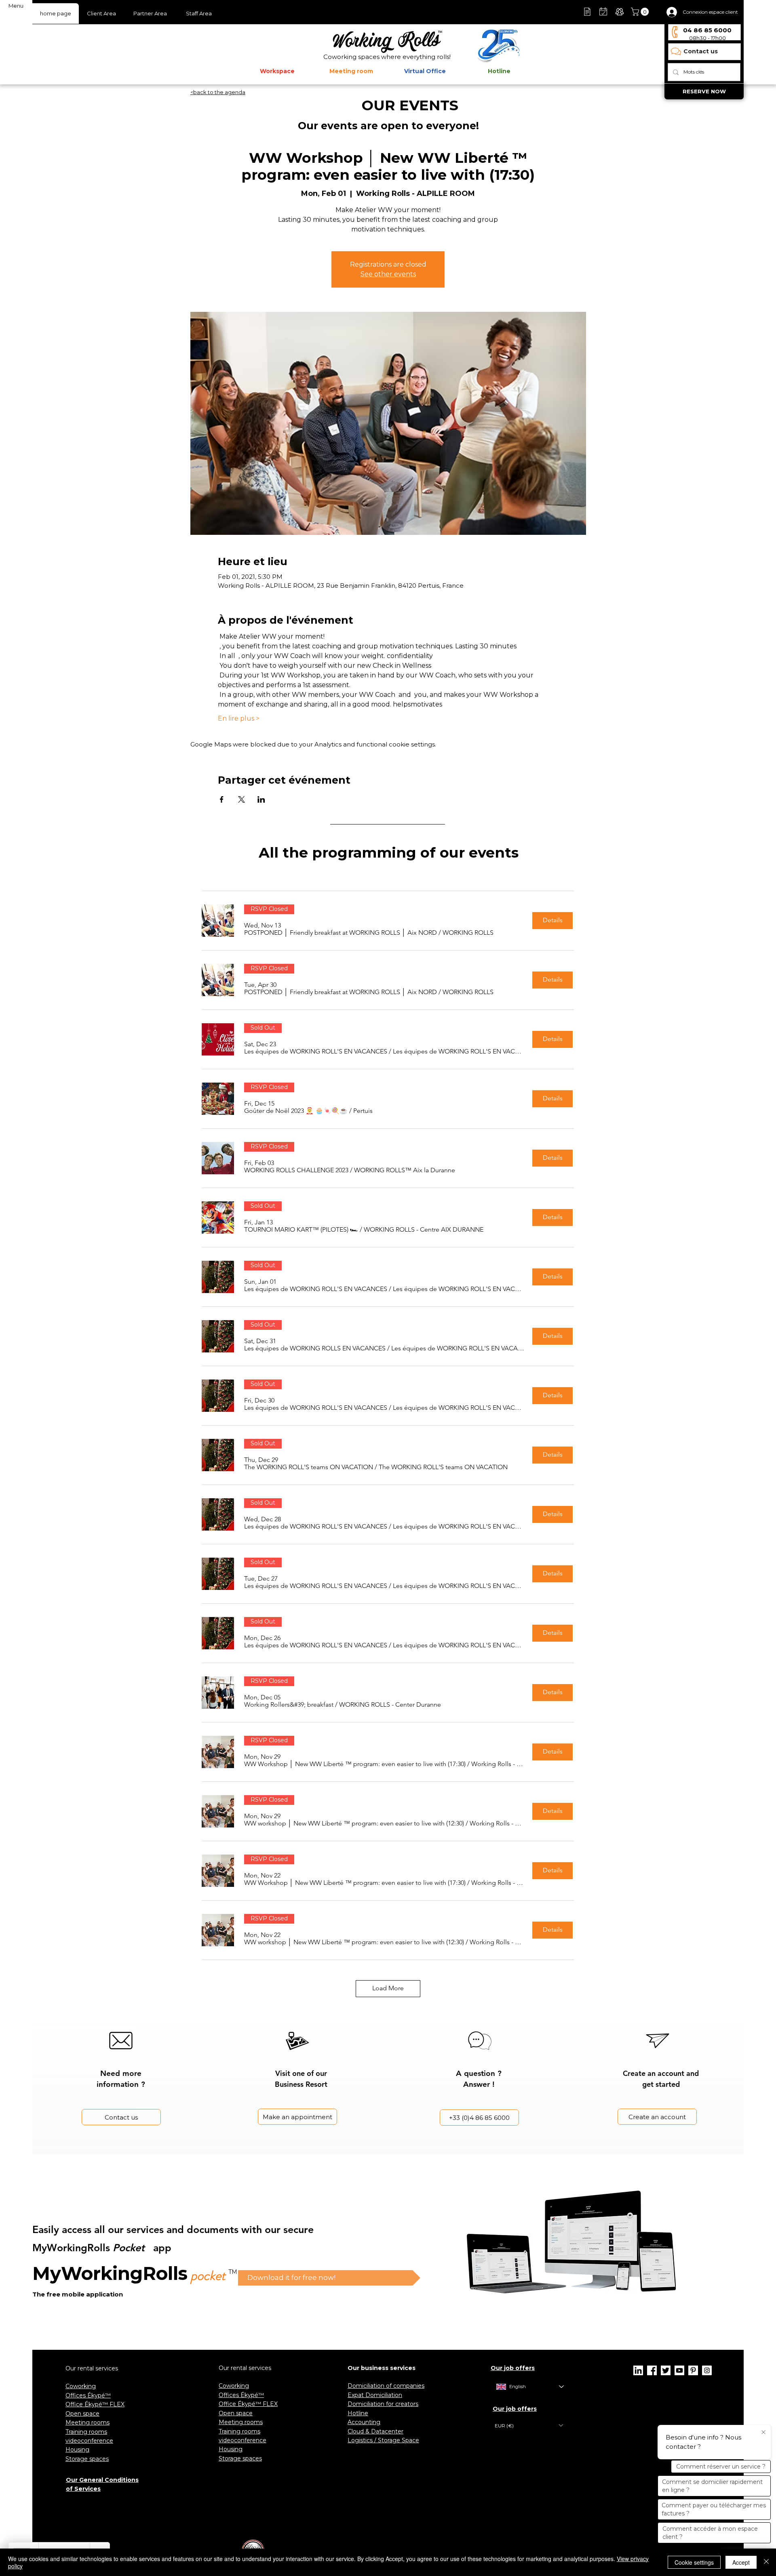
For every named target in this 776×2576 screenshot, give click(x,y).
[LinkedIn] (638, 2370)
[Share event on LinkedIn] (261, 799)
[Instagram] (707, 2370)
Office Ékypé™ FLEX (95, 2404)
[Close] (766, 2562)
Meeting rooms (88, 2422)
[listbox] (529, 2426)
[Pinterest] (693, 2370)
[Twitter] (666, 2370)
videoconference (89, 2441)
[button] (641, 12)
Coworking (81, 2386)
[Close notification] (763, 2433)
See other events (388, 274)
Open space (82, 2414)
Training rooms (86, 2432)
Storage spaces (87, 2459)
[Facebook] (652, 2370)
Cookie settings (694, 2562)
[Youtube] (679, 2370)
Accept (741, 2562)
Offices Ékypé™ (88, 2395)
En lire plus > (239, 718)
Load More (388, 1988)
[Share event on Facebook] (222, 799)
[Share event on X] (241, 799)
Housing (77, 2450)
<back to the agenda (218, 92)
